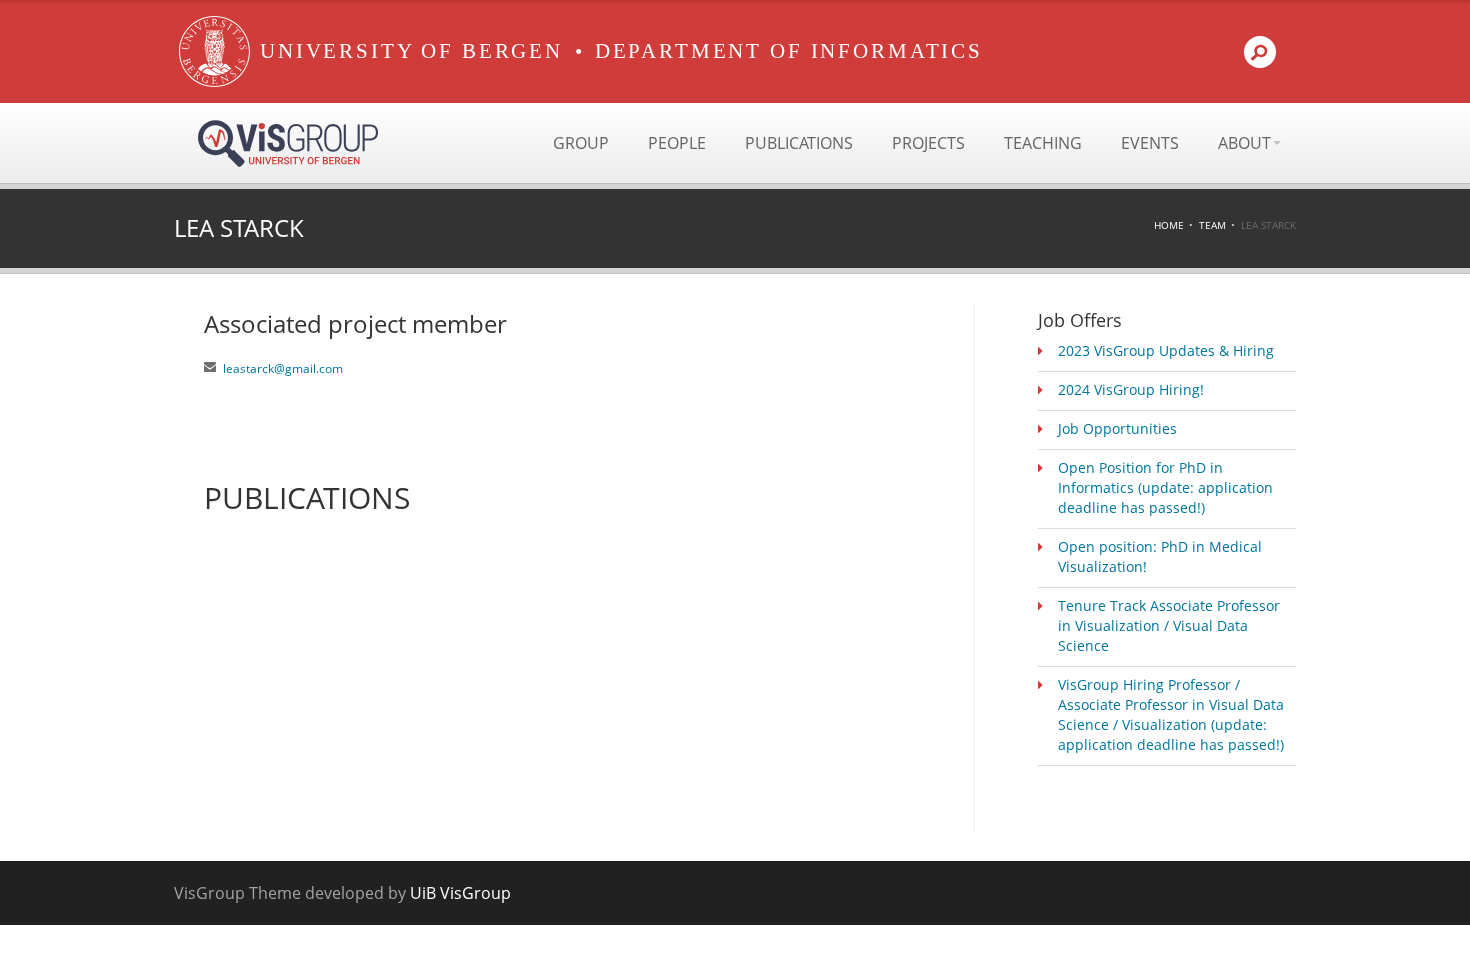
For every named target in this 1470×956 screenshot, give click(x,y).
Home (1169, 225)
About (1244, 143)
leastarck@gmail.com (283, 368)
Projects (928, 143)
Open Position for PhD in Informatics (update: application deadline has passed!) (1165, 487)
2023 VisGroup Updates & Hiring (1166, 350)
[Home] (214, 51)
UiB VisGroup (460, 893)
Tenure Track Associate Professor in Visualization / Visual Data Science (1169, 625)
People (677, 143)
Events (1150, 143)
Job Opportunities (1117, 428)
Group (581, 143)
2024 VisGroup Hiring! (1131, 389)
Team (1212, 225)
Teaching (1043, 143)
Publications (799, 143)
